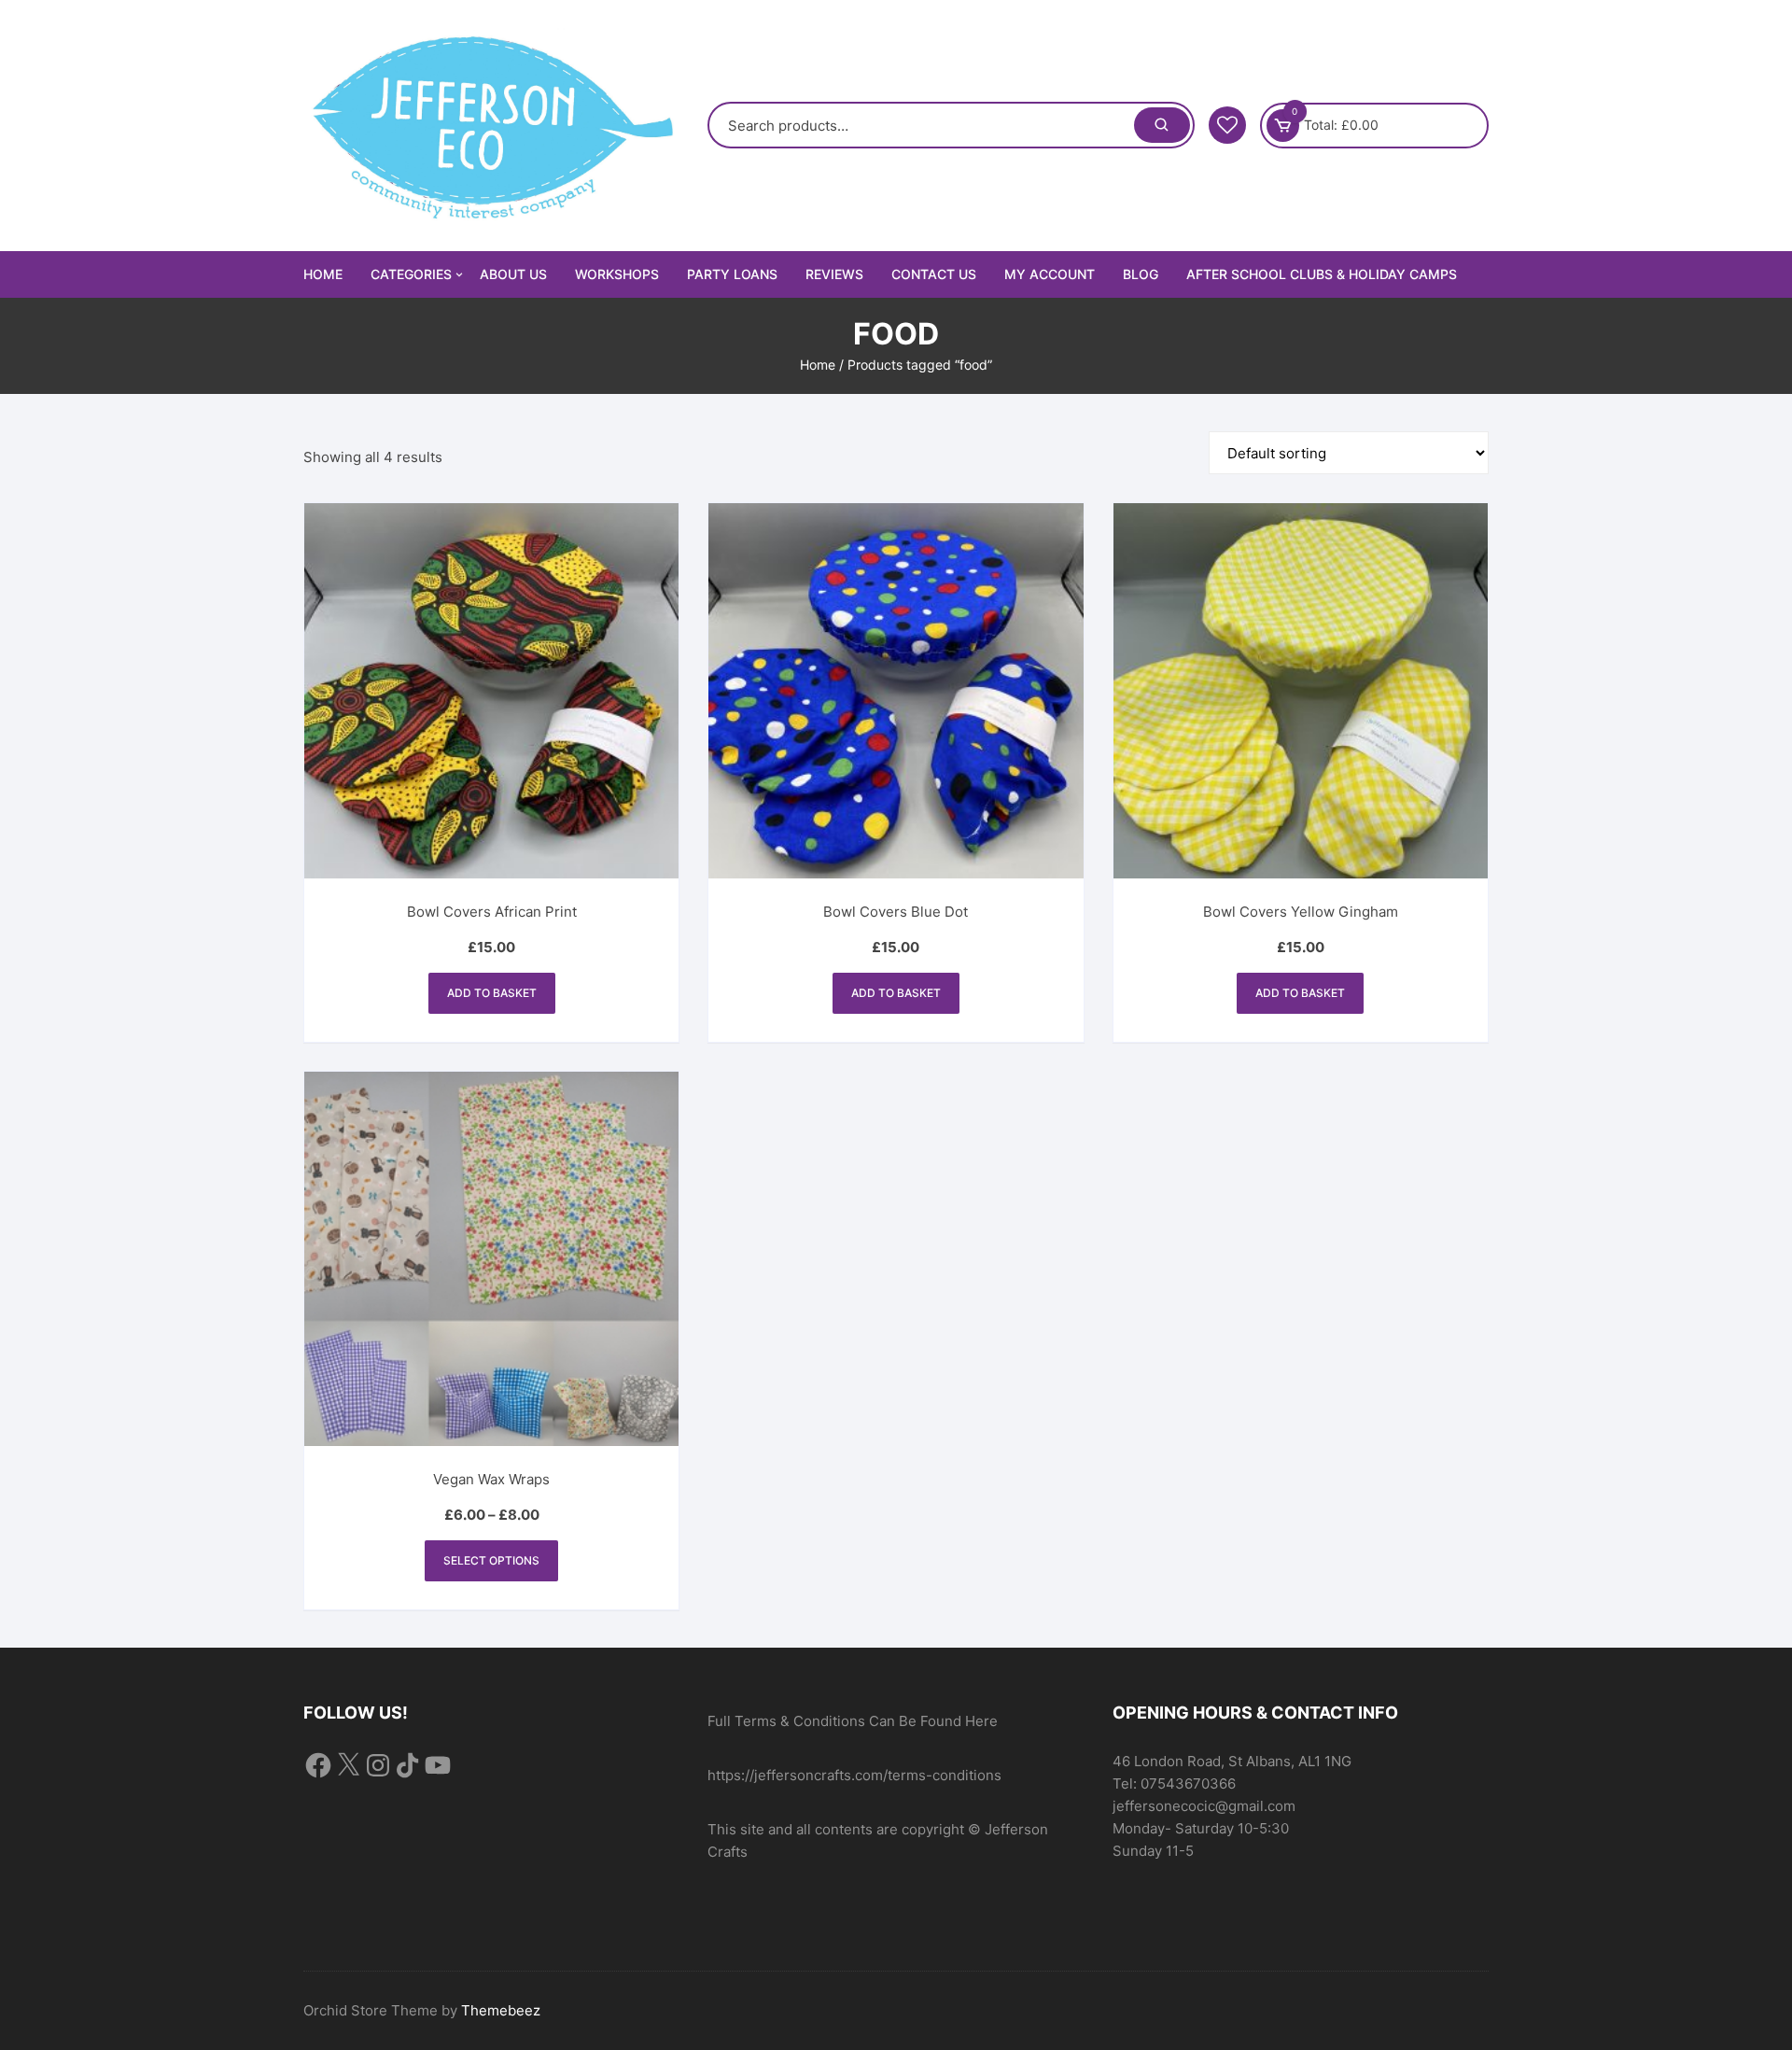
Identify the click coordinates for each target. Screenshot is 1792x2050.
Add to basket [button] (492, 993)
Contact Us (934, 274)
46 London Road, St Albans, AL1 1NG (1232, 1761)
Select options (491, 1560)
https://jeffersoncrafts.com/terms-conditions (854, 1775)
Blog (1141, 274)
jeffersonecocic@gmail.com (1204, 1806)
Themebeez (501, 2010)
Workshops (617, 274)
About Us (513, 274)
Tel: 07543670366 (1174, 1783)
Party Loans (732, 274)
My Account (1050, 274)
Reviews (834, 274)
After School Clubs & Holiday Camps (1322, 274)
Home (323, 274)
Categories (411, 274)
